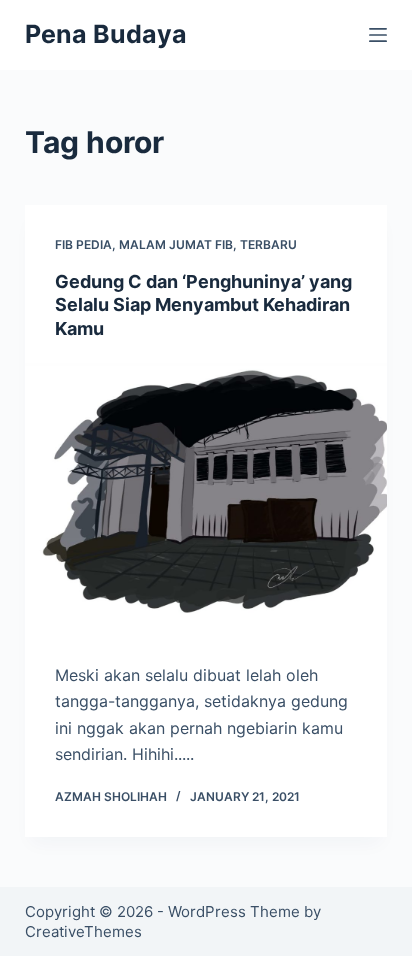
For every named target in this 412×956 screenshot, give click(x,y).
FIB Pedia (83, 244)
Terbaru (268, 244)
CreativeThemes (83, 931)
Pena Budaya (106, 34)
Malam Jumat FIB (176, 244)
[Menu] (378, 35)
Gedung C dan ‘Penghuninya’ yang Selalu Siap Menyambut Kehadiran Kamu (203, 305)
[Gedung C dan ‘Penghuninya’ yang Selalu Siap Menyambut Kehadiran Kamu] (206, 496)
